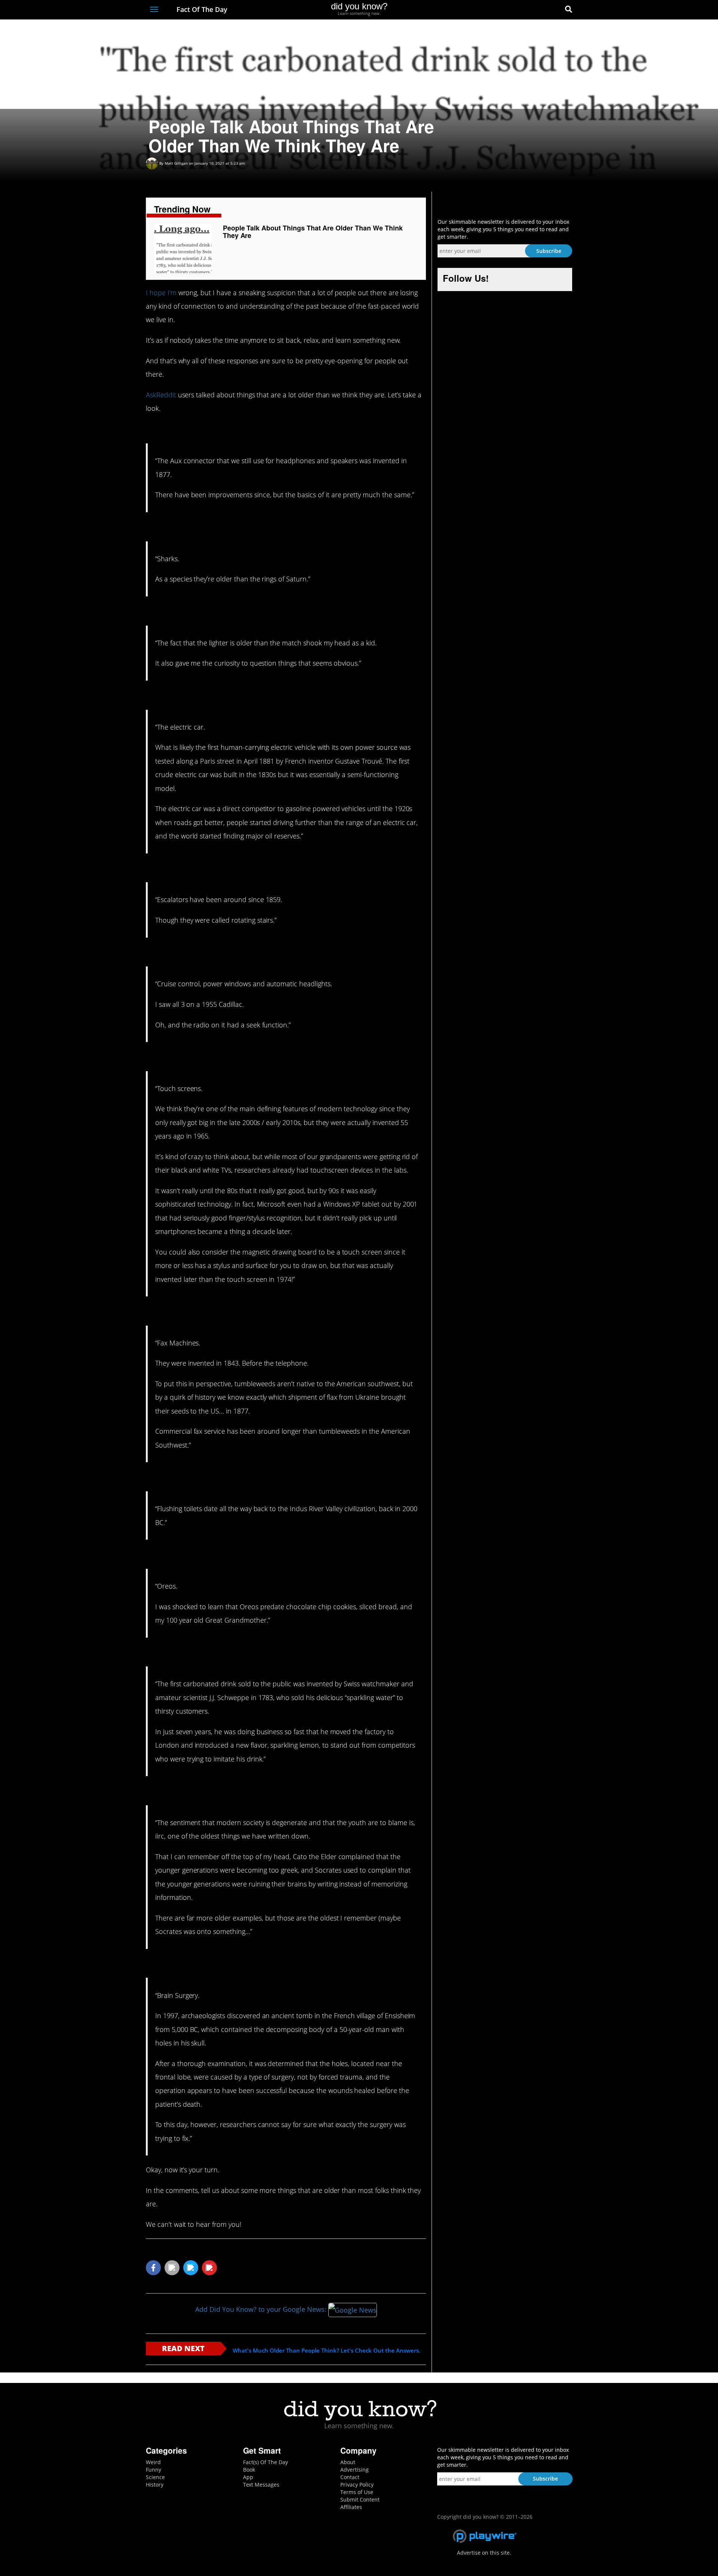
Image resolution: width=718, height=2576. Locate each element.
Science (155, 2477)
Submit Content (360, 2499)
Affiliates (351, 2507)
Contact (350, 2477)
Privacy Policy (357, 2485)
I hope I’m (161, 293)
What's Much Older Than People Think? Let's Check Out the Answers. (326, 2351)
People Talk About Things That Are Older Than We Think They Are (313, 232)
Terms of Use (357, 2492)
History (155, 2485)
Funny (154, 2470)
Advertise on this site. (484, 2553)
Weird (153, 2462)
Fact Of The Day (201, 9)
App (248, 2477)
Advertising (355, 2470)
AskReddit (161, 395)
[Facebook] (514, 10)
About (348, 2462)
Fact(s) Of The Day (266, 2462)
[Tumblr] (555, 10)
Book (249, 2470)
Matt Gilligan (176, 163)
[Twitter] (527, 10)
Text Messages (261, 2485)
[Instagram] (541, 10)
